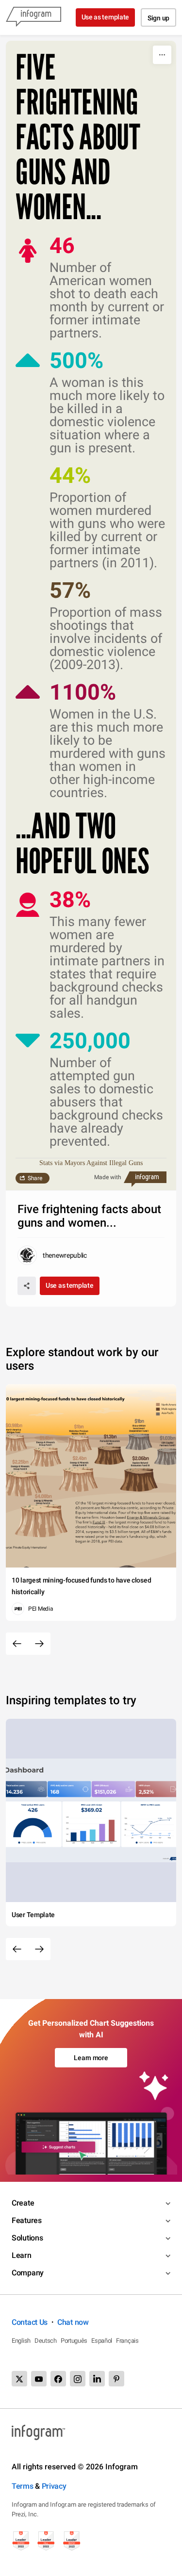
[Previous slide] (17, 1644)
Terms (23, 2486)
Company (28, 2273)
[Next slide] (39, 1644)
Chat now (73, 2322)
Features (27, 2220)
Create (23, 2203)
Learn (22, 2255)
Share (35, 1178)
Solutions (27, 2238)
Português (74, 2341)
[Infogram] (33, 17)
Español (102, 2341)
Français (127, 2341)
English (21, 2341)
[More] (162, 55)
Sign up (158, 18)
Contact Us (30, 2322)
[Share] (27, 1286)
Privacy (54, 2486)
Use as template (106, 17)
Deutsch (46, 2341)
